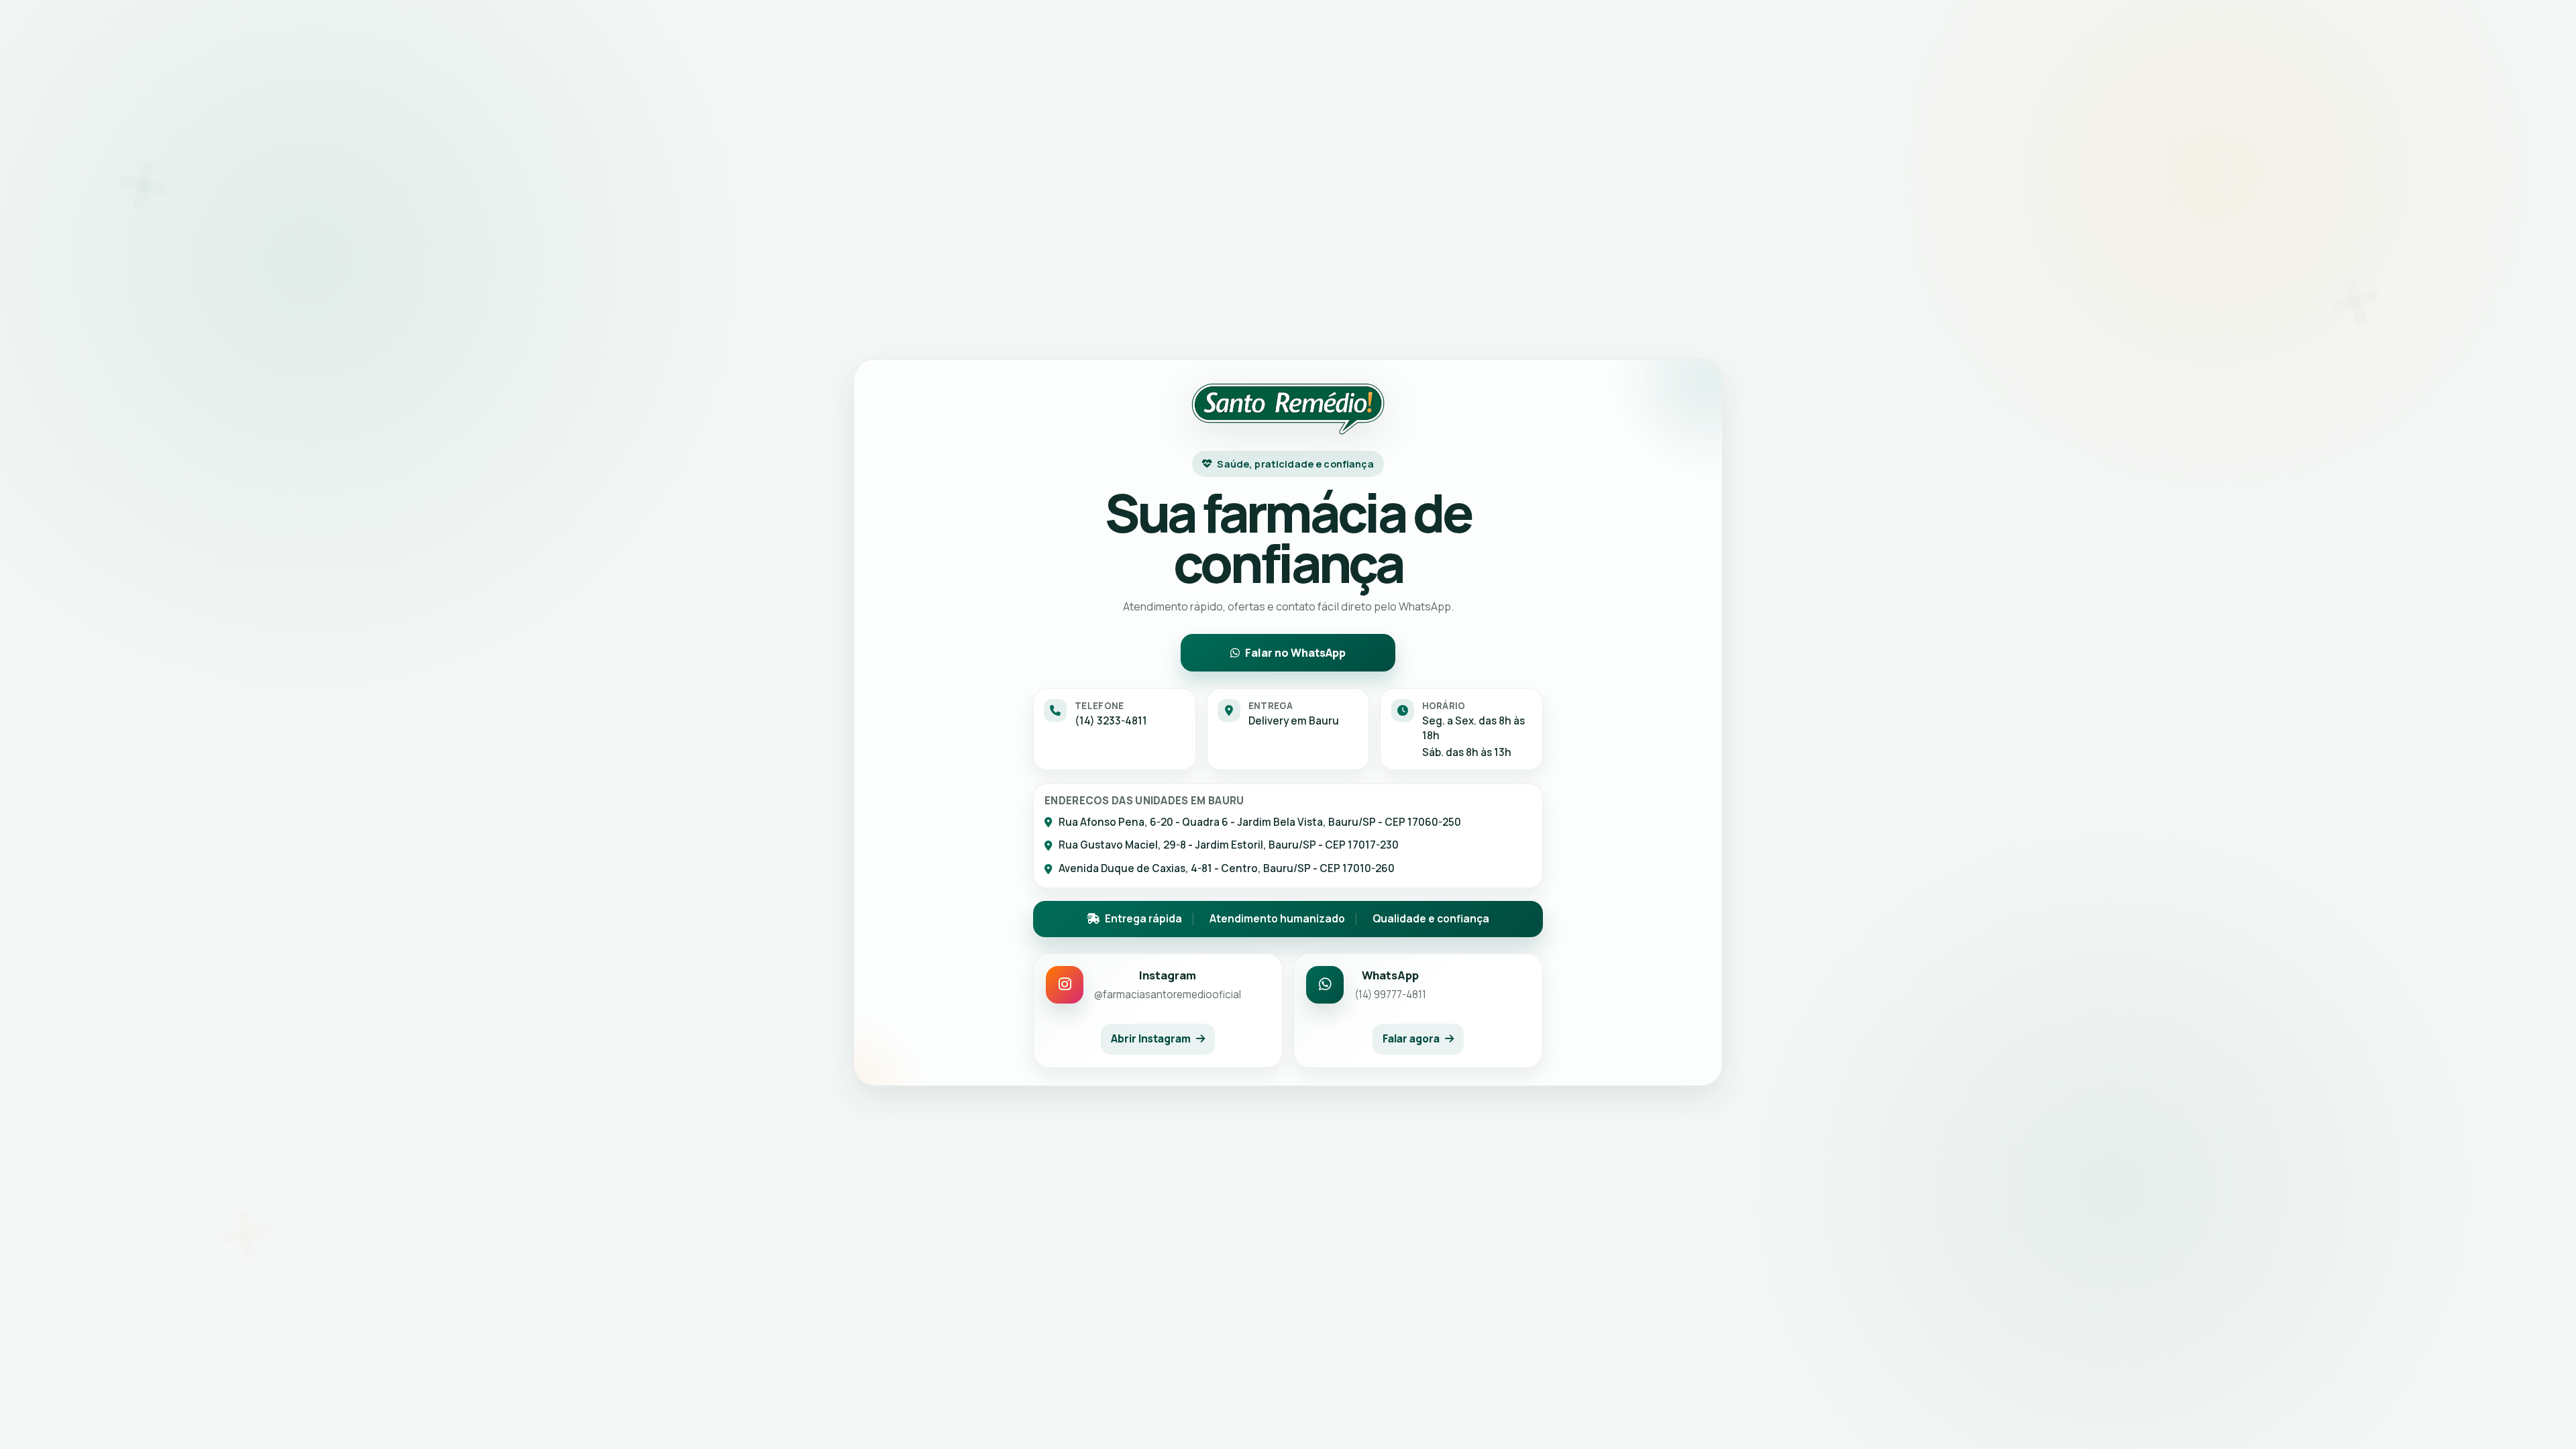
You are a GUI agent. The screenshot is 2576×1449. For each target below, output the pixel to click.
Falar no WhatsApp (1295, 653)
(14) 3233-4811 (1111, 721)
